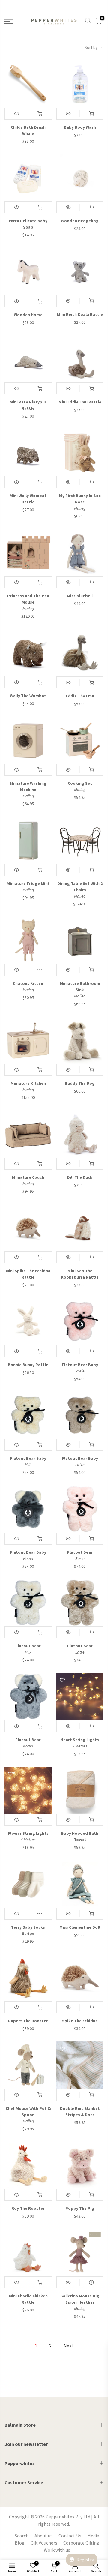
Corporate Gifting (81, 2543)
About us (43, 2536)
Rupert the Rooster (28, 2021)
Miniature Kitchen (28, 1083)
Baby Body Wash (80, 127)
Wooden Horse (28, 315)
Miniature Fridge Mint (28, 883)
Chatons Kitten (28, 983)
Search (22, 2536)
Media (93, 2536)
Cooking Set (80, 783)
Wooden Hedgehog (80, 221)
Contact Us (70, 2536)
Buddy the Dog (80, 1083)
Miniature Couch (28, 1177)
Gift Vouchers (44, 2543)
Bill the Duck (80, 1177)
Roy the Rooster (28, 2208)
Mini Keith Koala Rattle (80, 314)
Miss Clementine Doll (80, 1927)
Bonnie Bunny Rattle (28, 1365)
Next (69, 2346)
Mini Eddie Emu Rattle (80, 402)
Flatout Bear (80, 1552)
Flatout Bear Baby (80, 1365)
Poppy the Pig (80, 2208)
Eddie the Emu (80, 696)
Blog (20, 2543)
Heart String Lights (80, 1740)
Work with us (57, 2550)
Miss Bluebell (80, 596)
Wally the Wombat (28, 696)
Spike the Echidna (80, 2021)
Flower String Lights (28, 1833)
